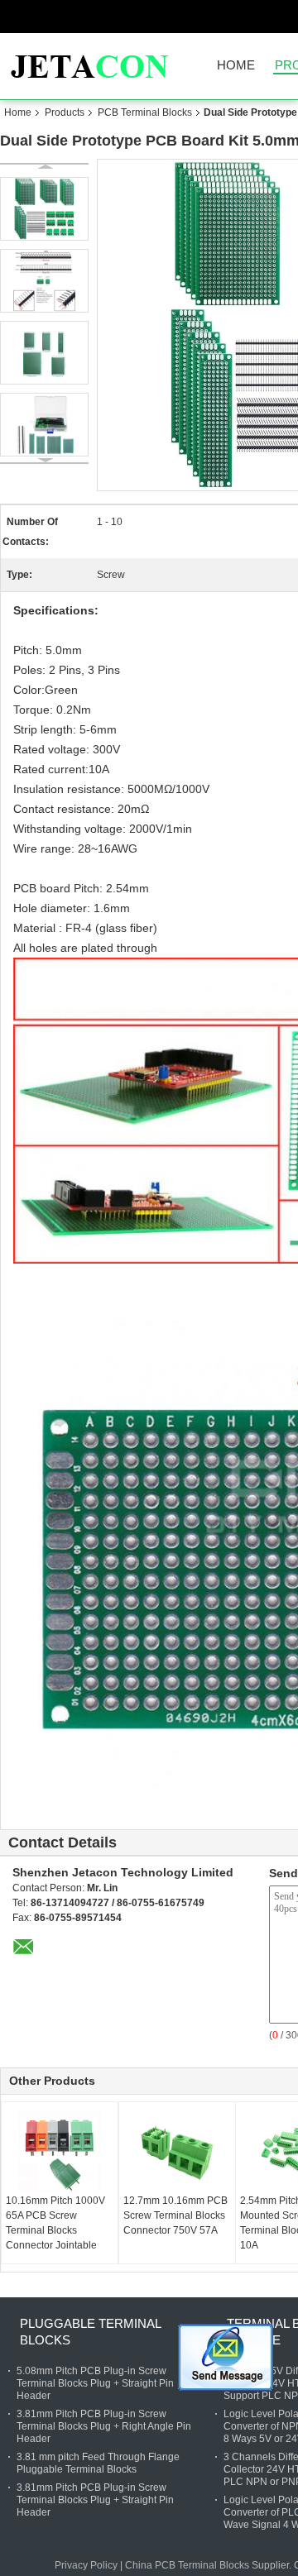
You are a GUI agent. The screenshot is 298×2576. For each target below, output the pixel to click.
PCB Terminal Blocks (145, 112)
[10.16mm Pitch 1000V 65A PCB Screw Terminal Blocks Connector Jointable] (60, 2152)
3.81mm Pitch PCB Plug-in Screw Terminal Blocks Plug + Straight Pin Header (95, 2500)
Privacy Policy (86, 2565)
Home (236, 66)
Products (65, 112)
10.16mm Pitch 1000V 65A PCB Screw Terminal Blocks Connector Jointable (55, 2223)
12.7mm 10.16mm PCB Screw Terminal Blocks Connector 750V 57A (175, 2215)
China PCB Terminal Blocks (187, 2565)
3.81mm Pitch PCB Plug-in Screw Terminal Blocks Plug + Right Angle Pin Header (104, 2426)
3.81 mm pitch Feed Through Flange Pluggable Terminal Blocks (98, 2463)
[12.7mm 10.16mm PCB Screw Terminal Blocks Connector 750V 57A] (177, 2152)
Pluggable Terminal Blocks (90, 2332)
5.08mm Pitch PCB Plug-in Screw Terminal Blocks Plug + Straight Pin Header (95, 2383)
